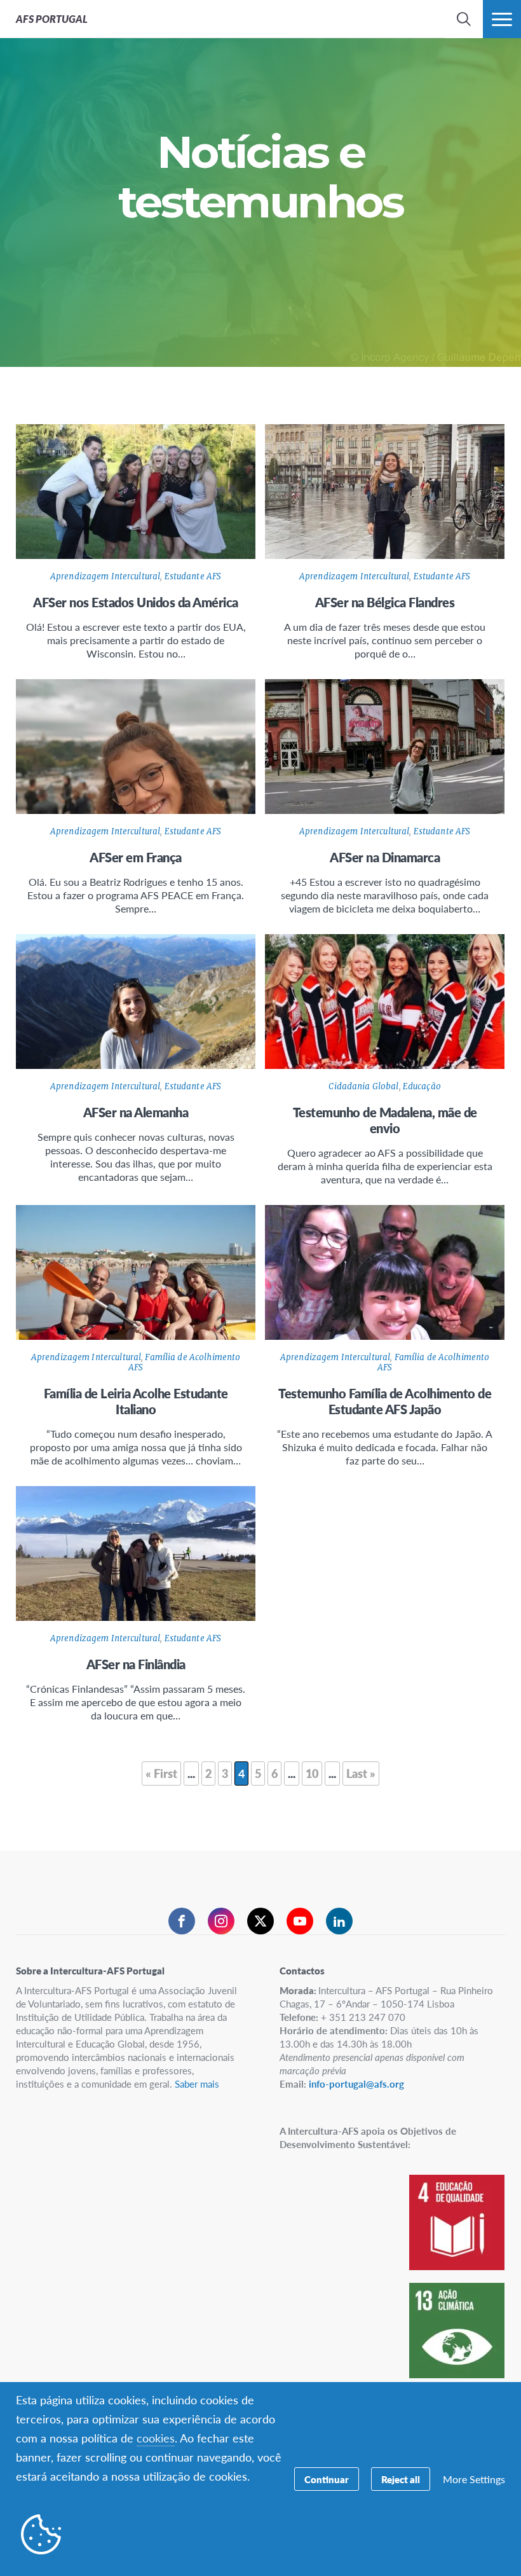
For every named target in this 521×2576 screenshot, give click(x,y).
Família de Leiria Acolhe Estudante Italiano (136, 1401)
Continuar (327, 2479)
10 (312, 1773)
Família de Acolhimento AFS (184, 1362)
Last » (361, 1773)
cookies (156, 2438)
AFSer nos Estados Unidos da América (136, 602)
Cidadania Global (363, 1086)
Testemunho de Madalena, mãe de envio (385, 1120)
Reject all (401, 2479)
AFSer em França (136, 857)
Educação (422, 1086)
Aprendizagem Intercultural (105, 576)
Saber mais (197, 2084)
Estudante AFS (193, 576)
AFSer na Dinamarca (385, 857)
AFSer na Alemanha (136, 1112)
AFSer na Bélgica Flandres (385, 602)
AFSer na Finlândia (136, 1664)
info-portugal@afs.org (356, 2084)
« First (161, 1773)
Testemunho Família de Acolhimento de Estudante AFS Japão (385, 1401)
